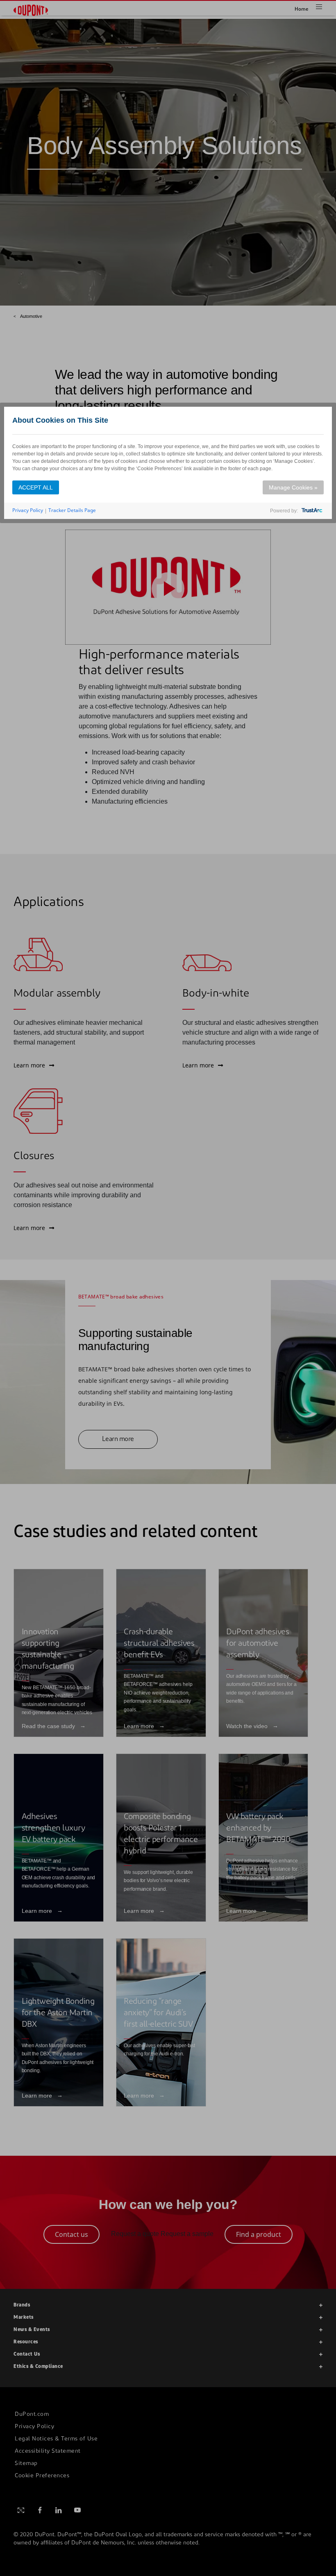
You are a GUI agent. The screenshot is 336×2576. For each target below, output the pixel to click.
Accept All (36, 487)
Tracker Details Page (72, 510)
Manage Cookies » (293, 487)
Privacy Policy (28, 510)
